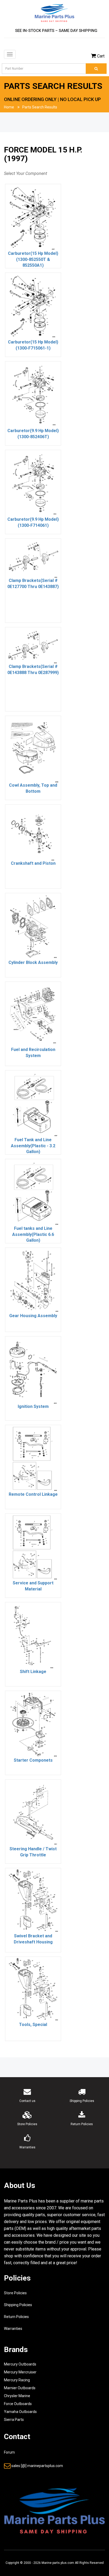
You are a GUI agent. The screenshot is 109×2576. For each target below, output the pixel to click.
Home (9, 107)
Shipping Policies (18, 2305)
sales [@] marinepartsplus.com (37, 2466)
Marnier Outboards (20, 2388)
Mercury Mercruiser (20, 2372)
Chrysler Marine (17, 2396)
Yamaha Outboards (20, 2412)
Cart (101, 56)
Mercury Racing (17, 2380)
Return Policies (16, 2317)
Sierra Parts (14, 2420)
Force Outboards (18, 2404)
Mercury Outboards (20, 2364)
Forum (9, 2452)
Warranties (13, 2329)
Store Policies (15, 2293)
